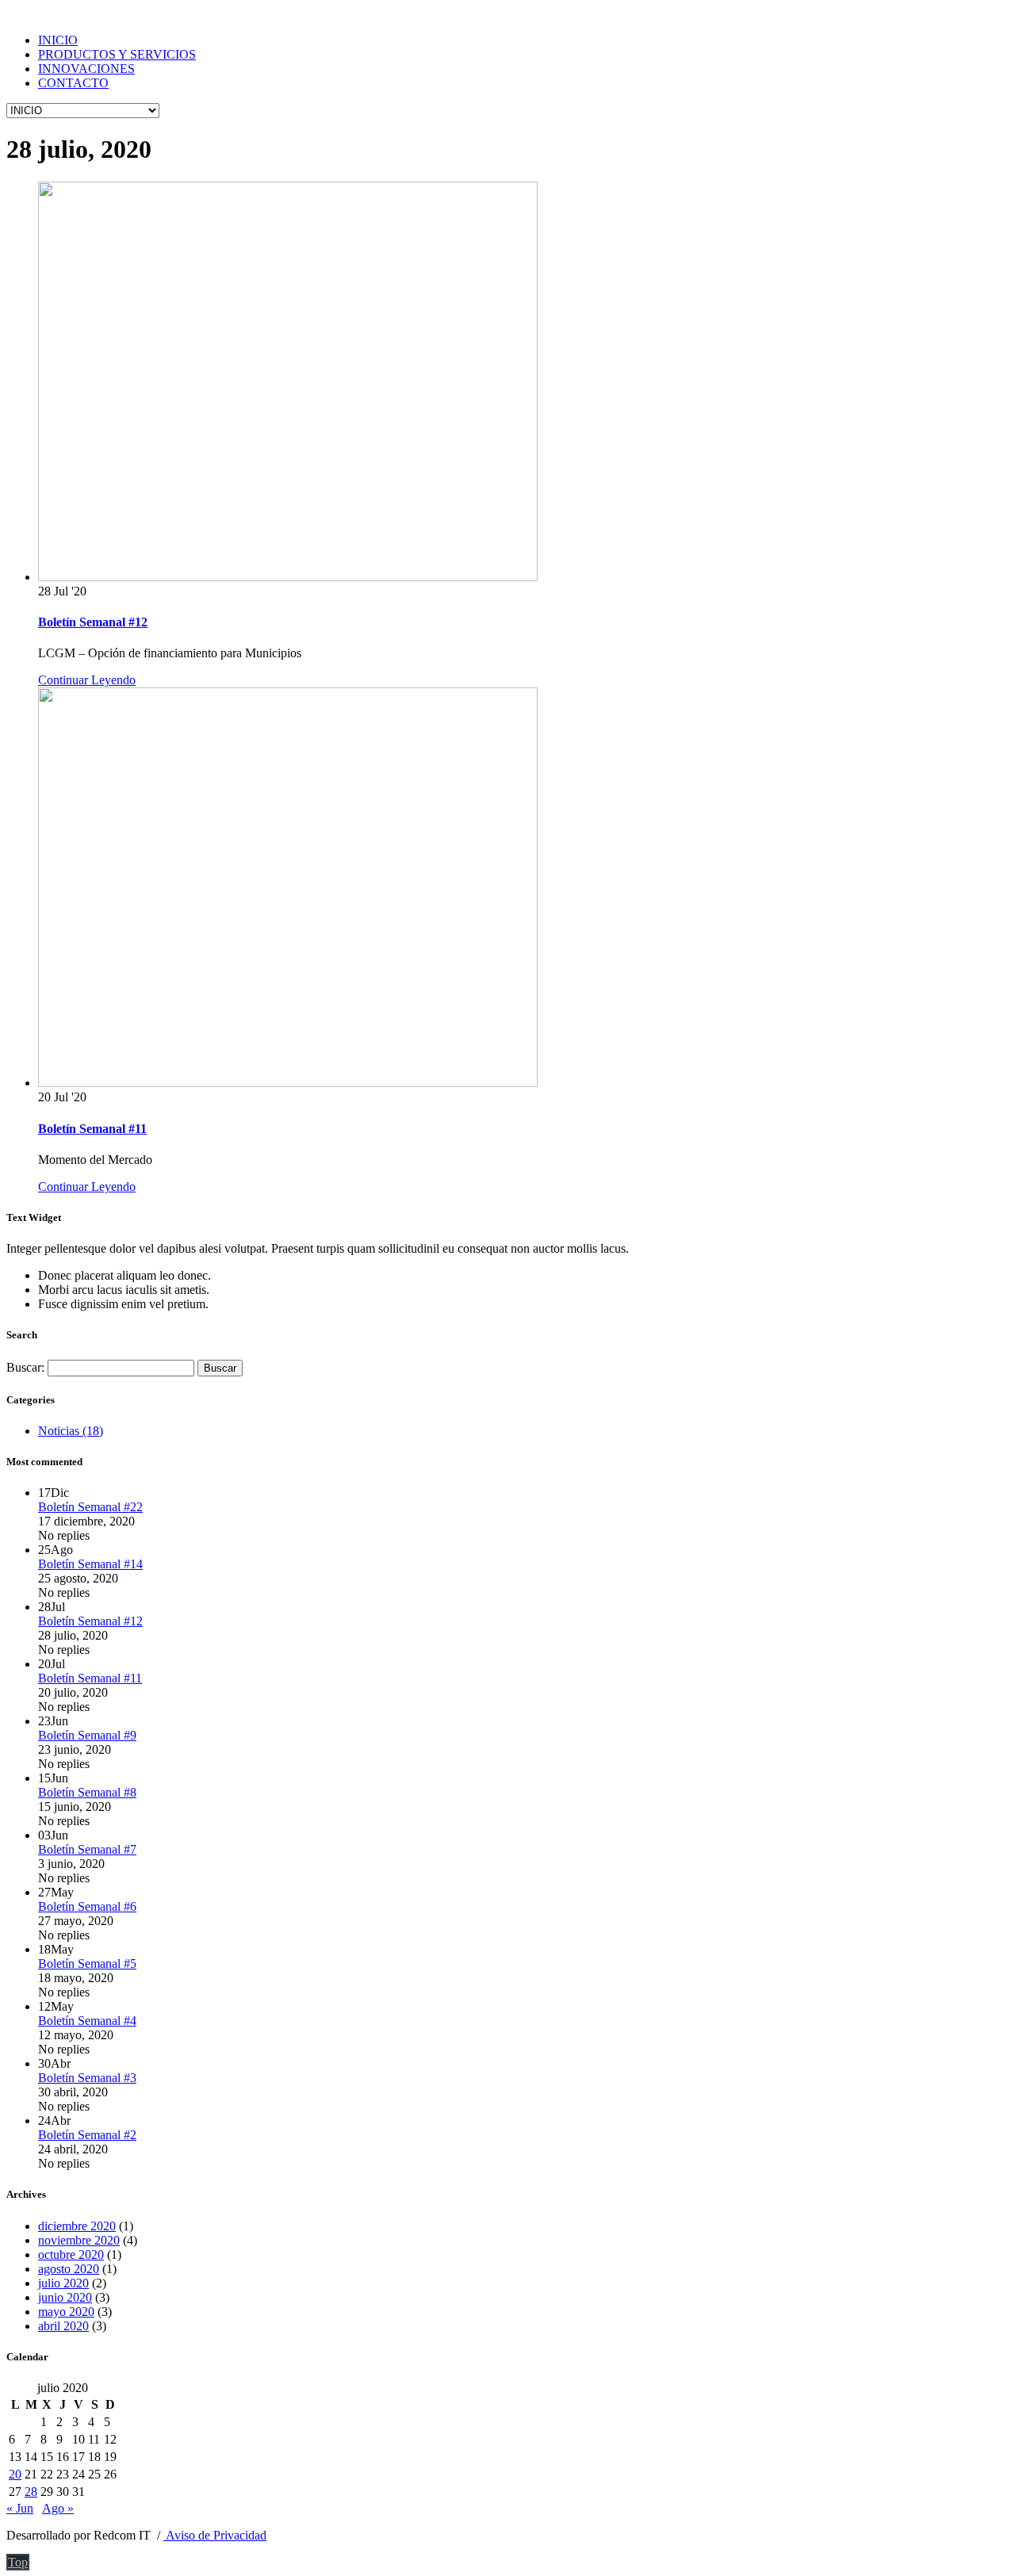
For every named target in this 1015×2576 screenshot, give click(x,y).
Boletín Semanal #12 (93, 622)
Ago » (58, 2508)
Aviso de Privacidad (215, 2535)
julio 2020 (63, 2283)
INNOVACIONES (86, 69)
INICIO (58, 40)
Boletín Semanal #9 (87, 1735)
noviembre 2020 (79, 2240)
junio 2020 (65, 2297)
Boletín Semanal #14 (90, 1564)
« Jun (20, 2508)
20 (15, 2474)
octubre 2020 (71, 2254)
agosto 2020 (69, 2269)
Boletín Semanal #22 (90, 1507)
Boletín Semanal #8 (87, 1792)
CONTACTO (73, 83)
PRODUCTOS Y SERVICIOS (117, 54)
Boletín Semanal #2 (87, 2135)
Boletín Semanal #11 (92, 1129)
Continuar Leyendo (87, 680)
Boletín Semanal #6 (87, 1906)
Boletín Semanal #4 (87, 2021)
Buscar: (25, 1367)
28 (31, 2492)
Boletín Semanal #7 (87, 1849)
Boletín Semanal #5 (87, 1964)
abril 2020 (63, 2326)
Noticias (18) (71, 1431)
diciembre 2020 (77, 2226)
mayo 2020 (66, 2312)
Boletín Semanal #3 (87, 2078)
